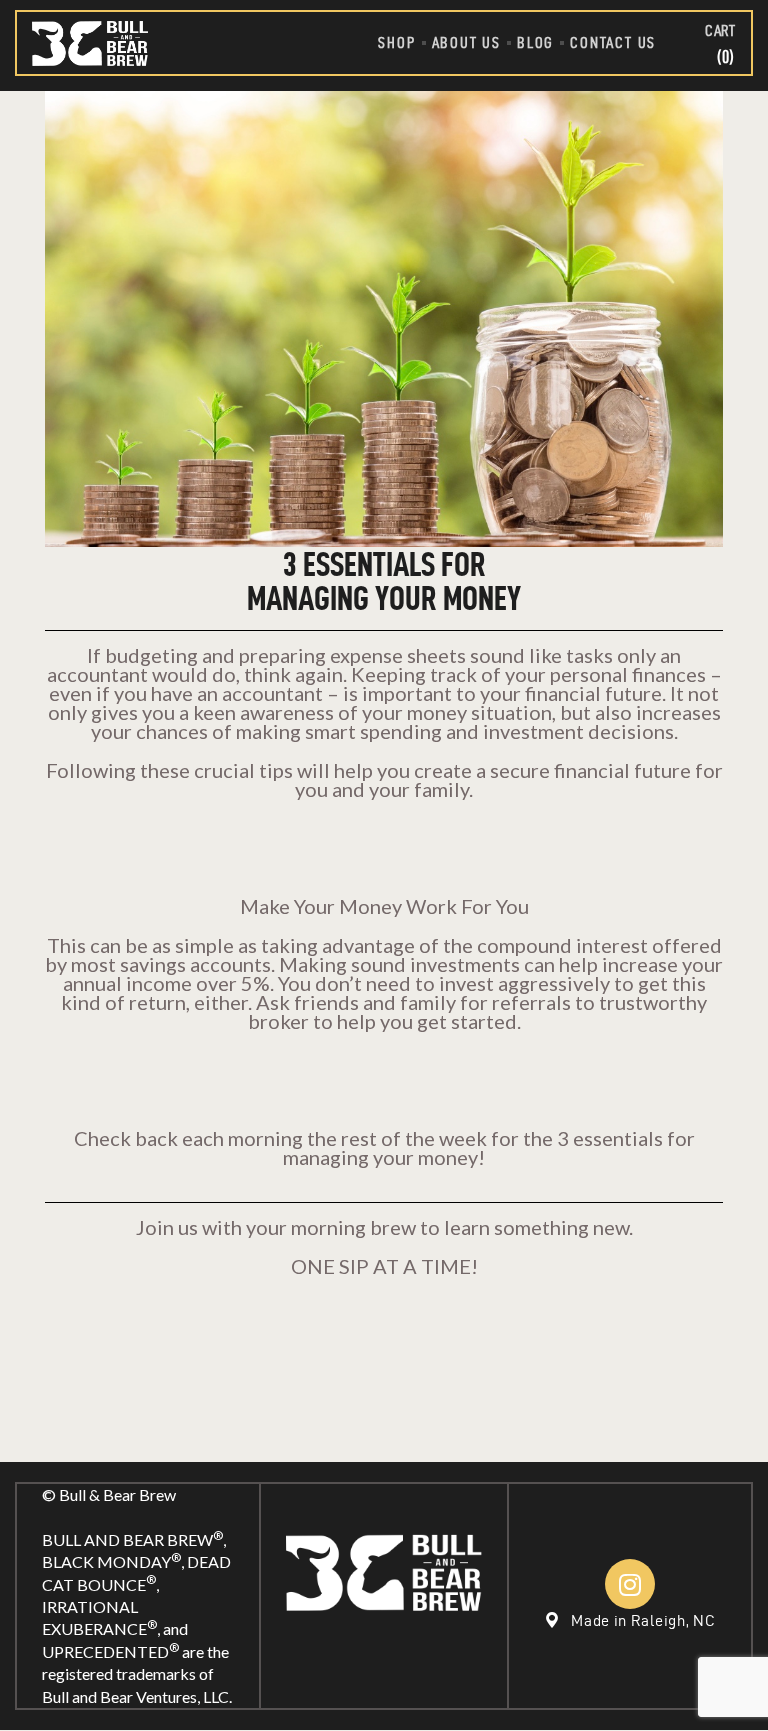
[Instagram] (630, 1584)
